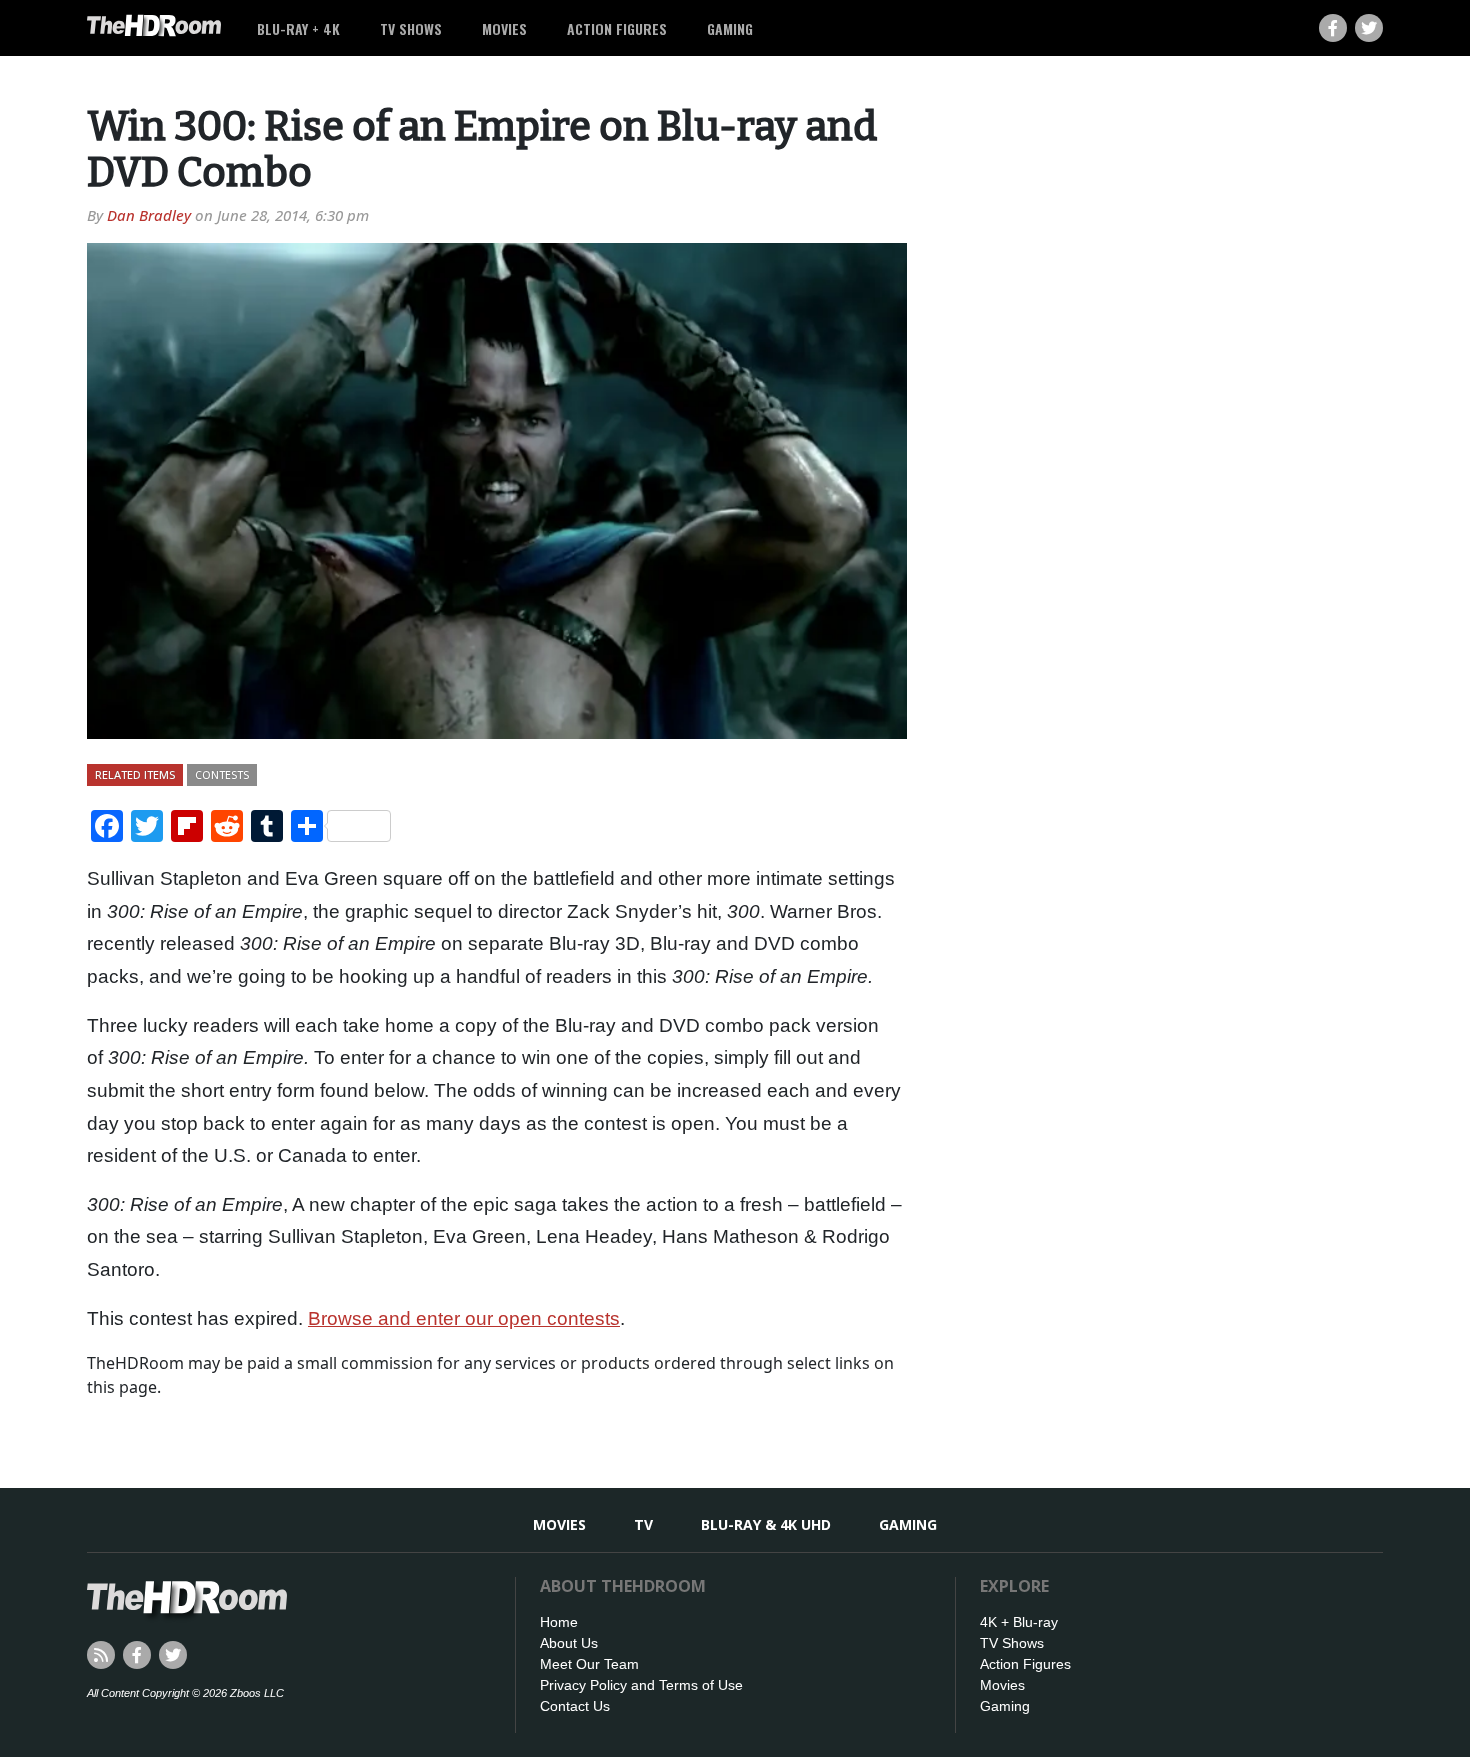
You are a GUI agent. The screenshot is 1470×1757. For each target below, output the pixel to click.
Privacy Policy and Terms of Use (641, 1685)
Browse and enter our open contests (464, 1318)
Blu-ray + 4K (298, 28)
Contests (222, 774)
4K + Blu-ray (1019, 1622)
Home (559, 1622)
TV (643, 1524)
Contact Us (575, 1706)
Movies (504, 28)
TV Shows (411, 28)
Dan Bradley (149, 215)
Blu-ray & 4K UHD (766, 1524)
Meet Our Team (589, 1664)
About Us (569, 1643)
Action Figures (617, 28)
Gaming (730, 28)
